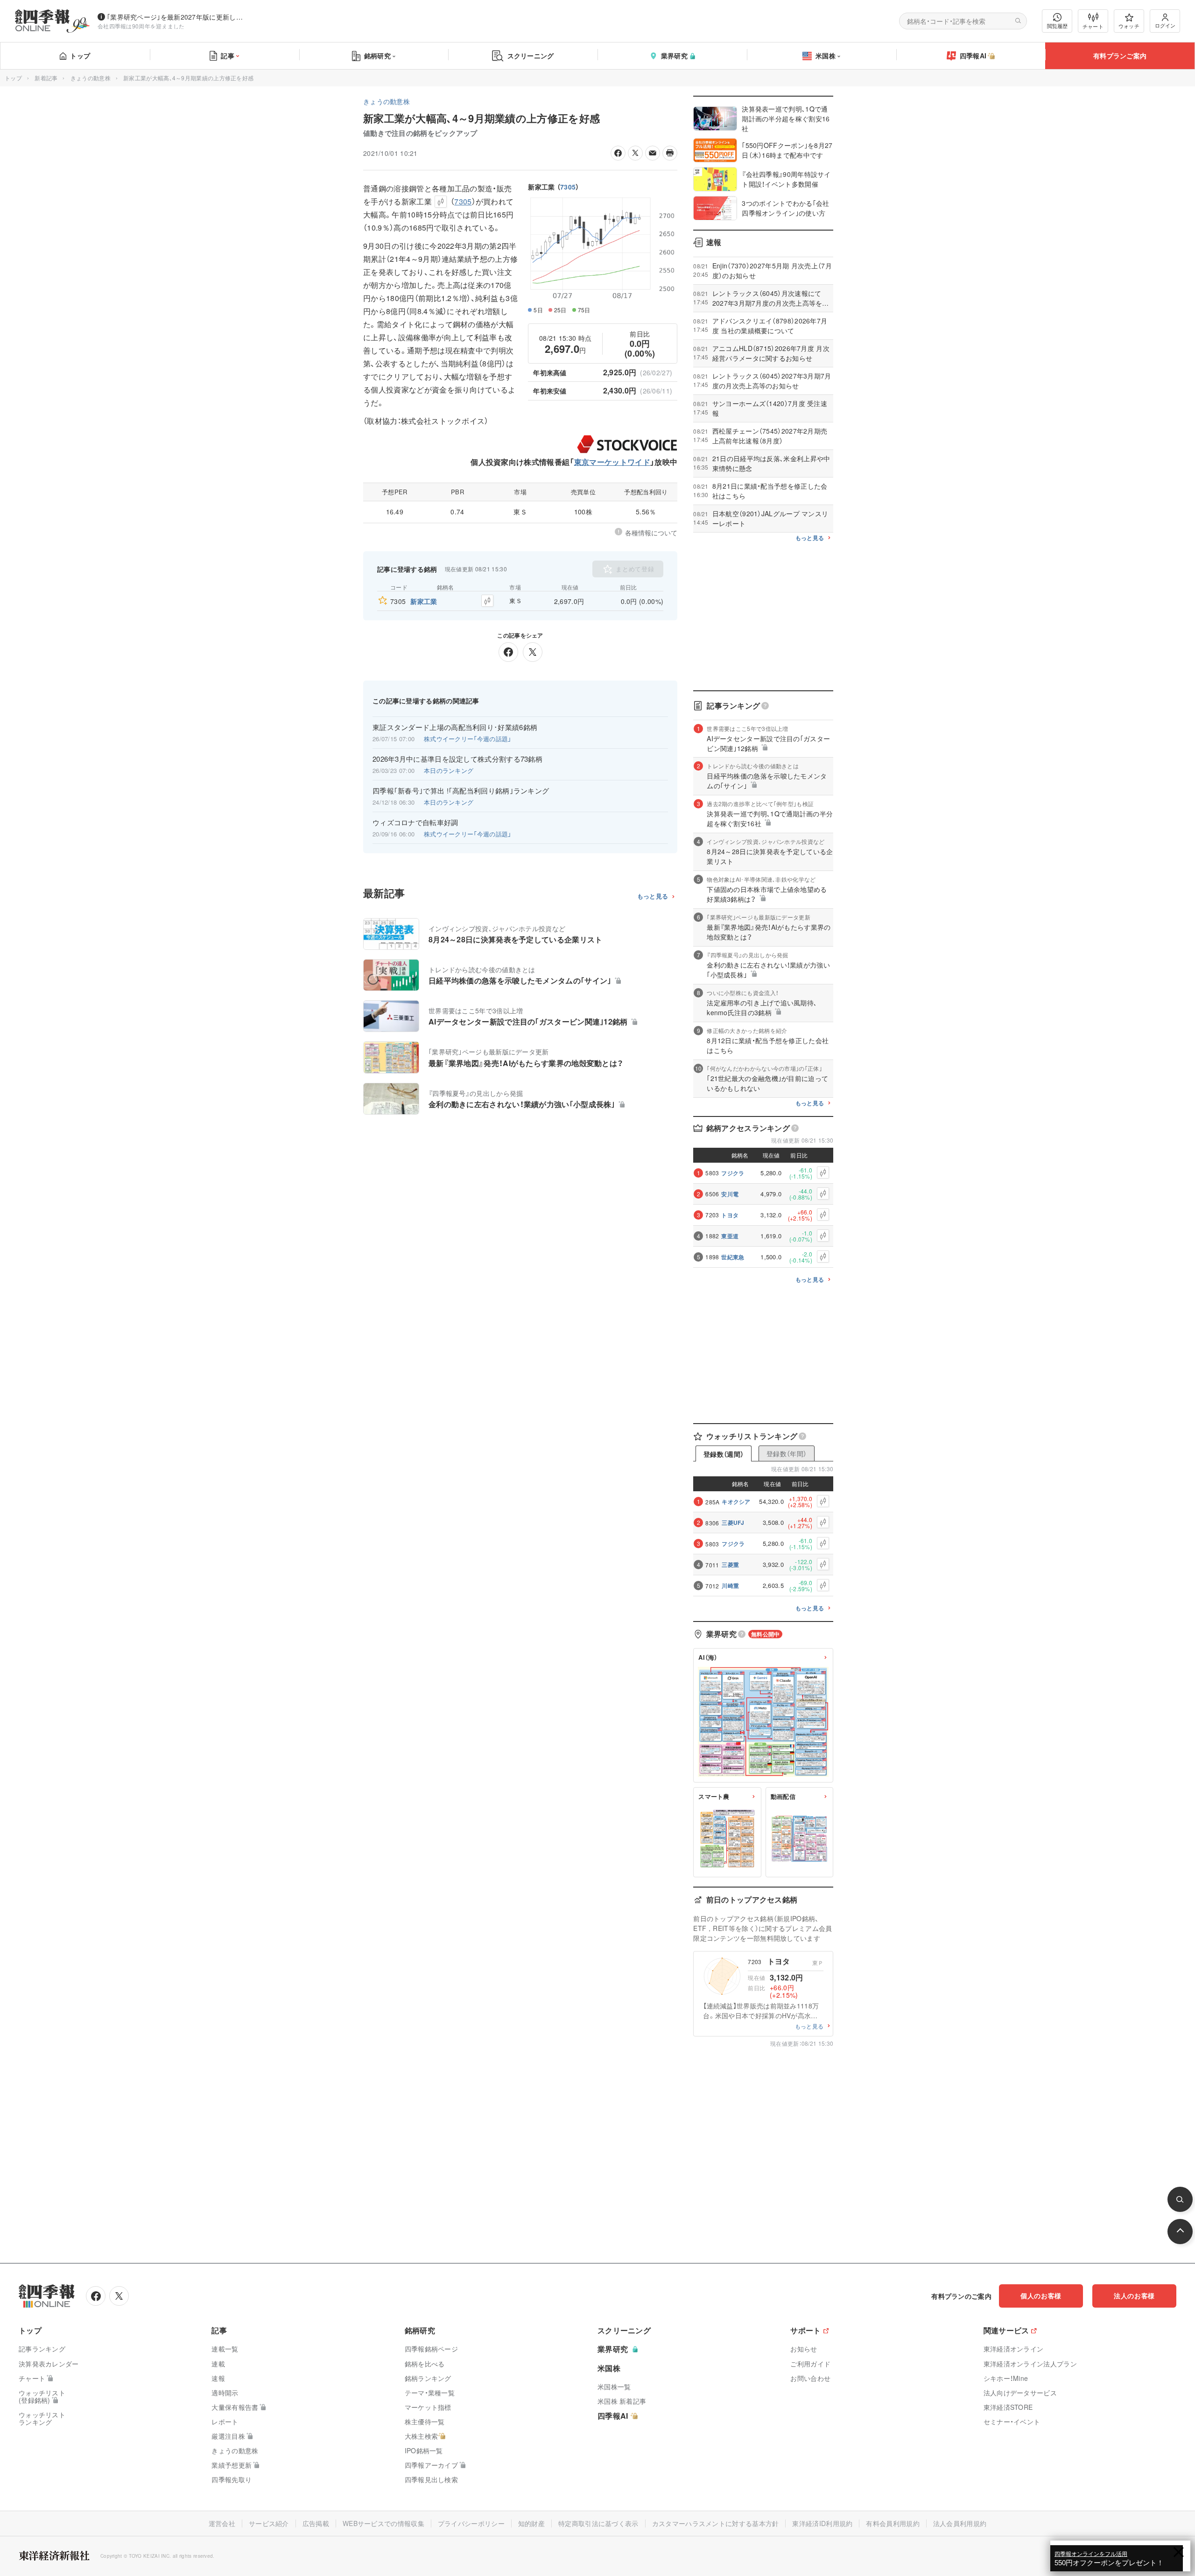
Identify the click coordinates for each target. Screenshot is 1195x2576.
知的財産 (531, 2523)
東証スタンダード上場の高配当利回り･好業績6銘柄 (455, 727)
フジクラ (733, 1173)
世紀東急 (733, 1257)
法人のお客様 (1134, 2295)
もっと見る (653, 896)
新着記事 (46, 78)
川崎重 (730, 1586)
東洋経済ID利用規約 (822, 2523)
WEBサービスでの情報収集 (383, 2523)
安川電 (730, 1194)
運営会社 (222, 2523)
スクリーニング (531, 56)
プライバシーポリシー (471, 2523)
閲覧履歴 (1057, 26)
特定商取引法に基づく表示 (598, 2523)
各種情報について (651, 533)
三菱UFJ (733, 1523)
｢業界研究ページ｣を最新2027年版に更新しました (177, 17)
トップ (80, 56)
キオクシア (736, 1502)
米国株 (826, 56)
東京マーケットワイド (612, 462)
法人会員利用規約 (960, 2523)
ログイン (1165, 25)
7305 (568, 187)
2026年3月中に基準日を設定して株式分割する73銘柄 (457, 759)
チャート (1093, 26)
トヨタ (730, 1215)
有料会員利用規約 (893, 2523)
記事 (228, 56)
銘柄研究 (377, 56)
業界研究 (674, 56)
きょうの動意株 (91, 78)
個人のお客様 (1041, 2295)
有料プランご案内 (1120, 56)
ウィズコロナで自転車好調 (415, 822)
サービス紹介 (269, 2523)
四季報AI (973, 56)
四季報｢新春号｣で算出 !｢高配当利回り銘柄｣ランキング (461, 791)
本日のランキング (449, 770)
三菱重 (730, 1565)
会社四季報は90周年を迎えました (141, 26)
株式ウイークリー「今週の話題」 (468, 739)
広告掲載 (316, 2523)
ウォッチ (1129, 26)
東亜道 (730, 1236)
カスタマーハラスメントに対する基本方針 (716, 2523)
